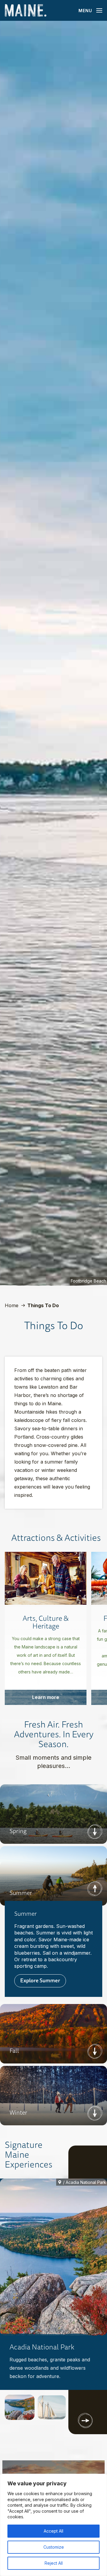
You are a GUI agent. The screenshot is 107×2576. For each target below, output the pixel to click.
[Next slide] (85, 2421)
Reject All (54, 2563)
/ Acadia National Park (85, 2182)
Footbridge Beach (88, 1281)
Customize (54, 2547)
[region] (53, 2525)
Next (95, 1832)
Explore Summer (40, 1980)
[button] (20, 2407)
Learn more (46, 1697)
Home (12, 1305)
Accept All (53, 2531)
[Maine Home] (26, 11)
